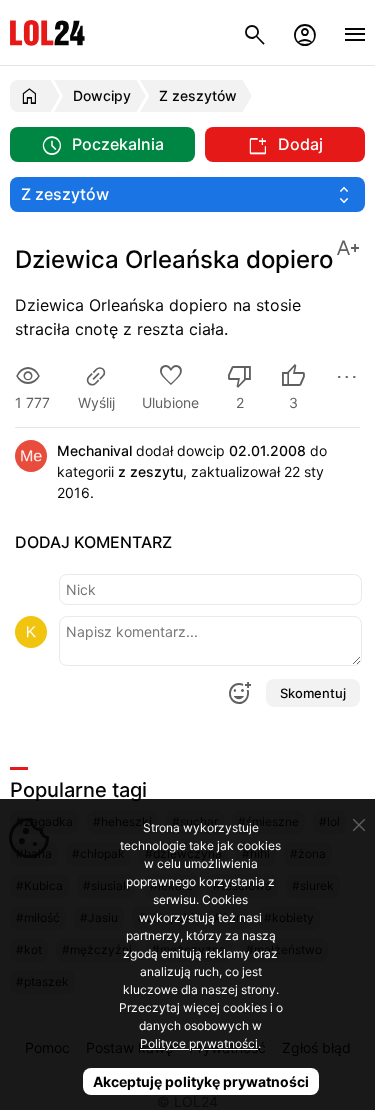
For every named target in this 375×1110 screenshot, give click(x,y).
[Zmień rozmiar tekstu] (348, 246)
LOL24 (47, 32)
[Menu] (355, 32)
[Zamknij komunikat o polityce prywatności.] (359, 825)
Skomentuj (313, 693)
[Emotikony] (239, 693)
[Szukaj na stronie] (255, 32)
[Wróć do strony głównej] (32, 96)
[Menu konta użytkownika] (305, 32)
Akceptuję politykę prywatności (201, 1081)
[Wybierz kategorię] (187, 194)
